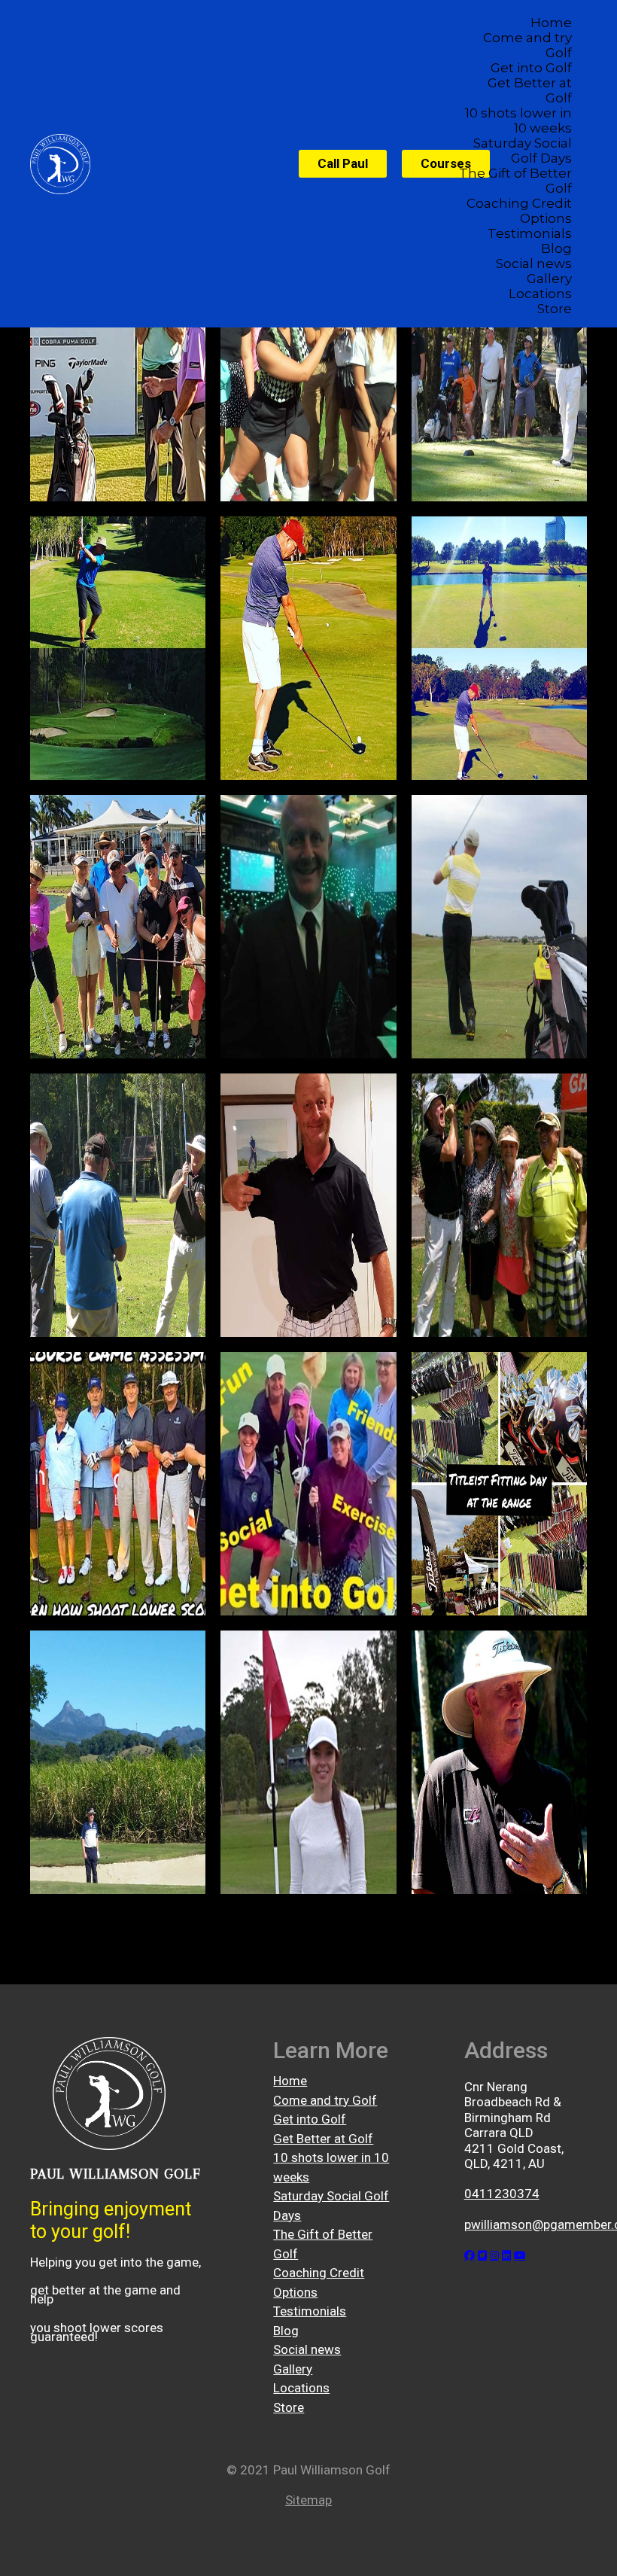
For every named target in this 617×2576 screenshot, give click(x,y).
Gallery (549, 279)
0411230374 (502, 2194)
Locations (540, 294)
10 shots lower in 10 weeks (518, 120)
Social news (534, 263)
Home (551, 23)
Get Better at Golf (530, 90)
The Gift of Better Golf (515, 181)
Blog (556, 248)
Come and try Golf (527, 45)
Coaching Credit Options (519, 211)
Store (555, 309)
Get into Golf (531, 68)
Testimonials (530, 233)
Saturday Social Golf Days (523, 151)
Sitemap (308, 2500)
